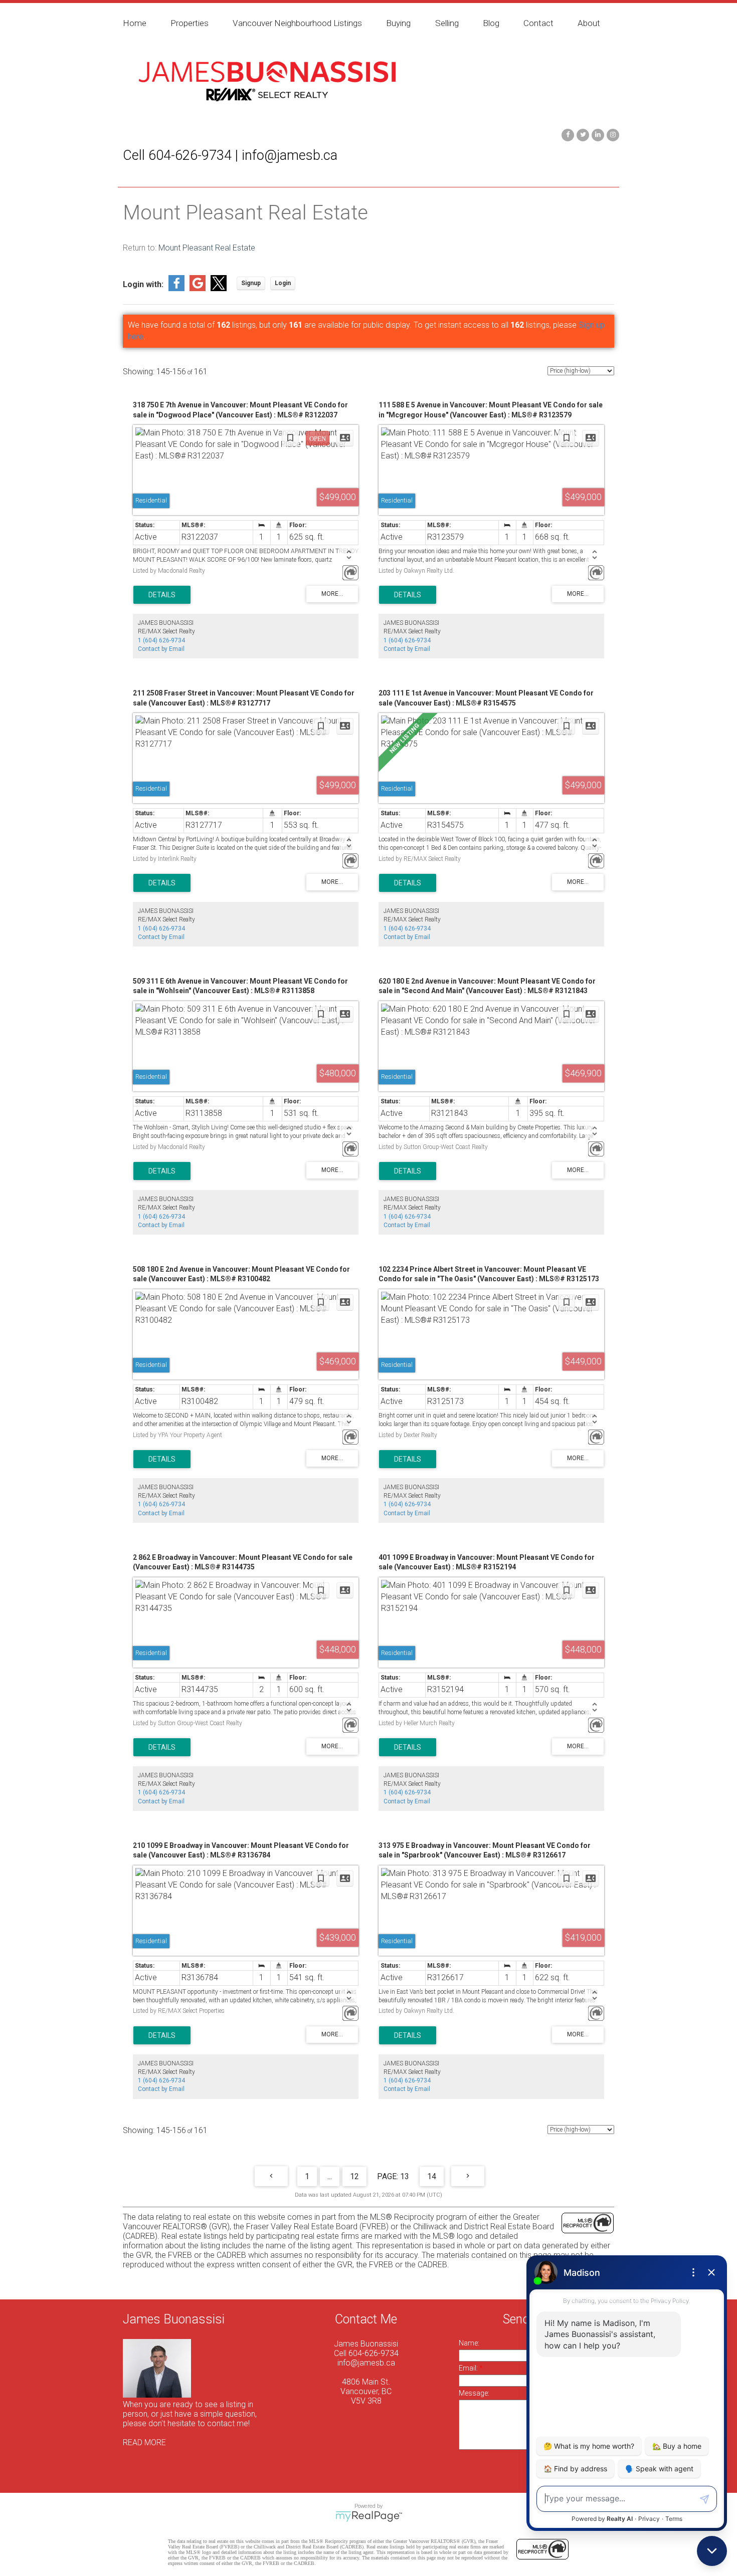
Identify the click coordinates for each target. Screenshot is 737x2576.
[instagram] (612, 134)
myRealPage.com (369, 2516)
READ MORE (144, 2442)
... (330, 2176)
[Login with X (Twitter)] (219, 288)
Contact (538, 23)
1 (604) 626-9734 (161, 640)
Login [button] (283, 283)
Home (135, 23)
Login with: (143, 284)
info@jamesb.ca (366, 2363)
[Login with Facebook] (176, 288)
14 (432, 2176)
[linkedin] (597, 134)
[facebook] (567, 134)
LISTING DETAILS (162, 595)
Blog (491, 23)
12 (354, 2176)
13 (405, 2176)
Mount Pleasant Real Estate (207, 248)
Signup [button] (251, 283)
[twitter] (582, 134)
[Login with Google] (198, 288)
